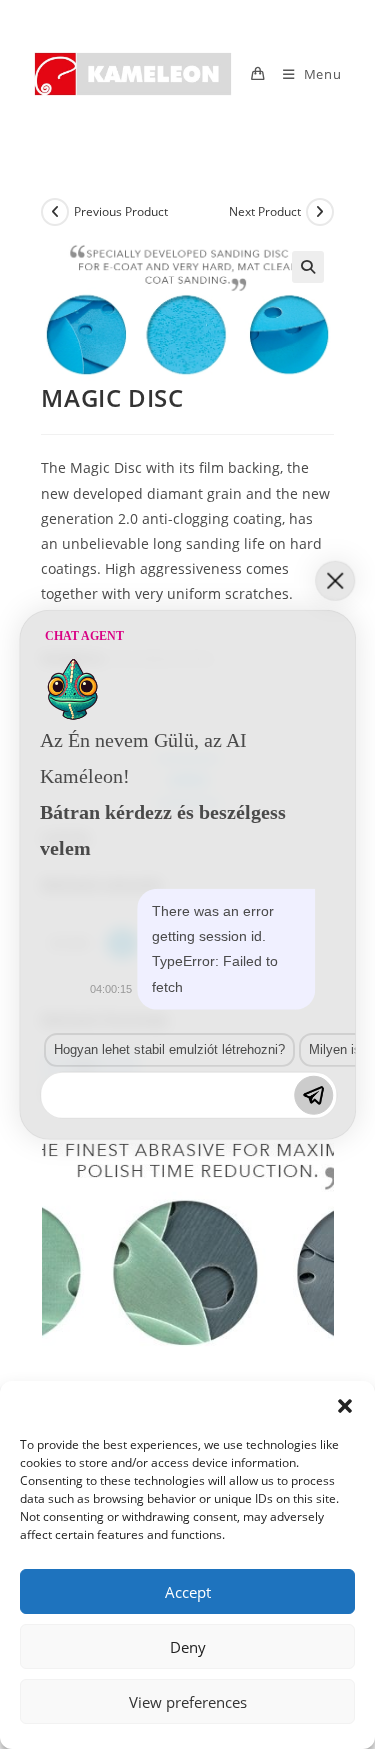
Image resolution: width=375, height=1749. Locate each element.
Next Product (265, 211)
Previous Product (121, 211)
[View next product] (320, 212)
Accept (188, 1592)
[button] (345, 1406)
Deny (188, 1647)
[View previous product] (55, 212)
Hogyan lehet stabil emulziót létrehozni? (169, 1049)
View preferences (188, 1702)
